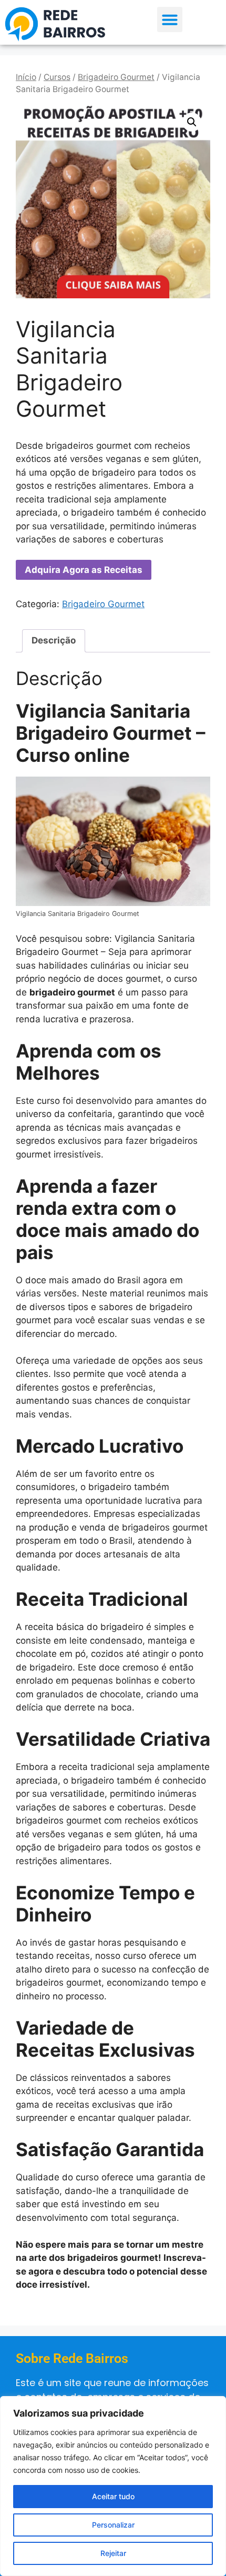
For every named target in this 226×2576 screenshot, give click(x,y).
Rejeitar (113, 2553)
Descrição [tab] (54, 640)
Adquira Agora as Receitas (84, 570)
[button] (170, 19)
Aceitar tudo (113, 2496)
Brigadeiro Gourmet (116, 77)
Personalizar (113, 2525)
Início (26, 77)
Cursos (57, 77)
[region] (113, 2486)
